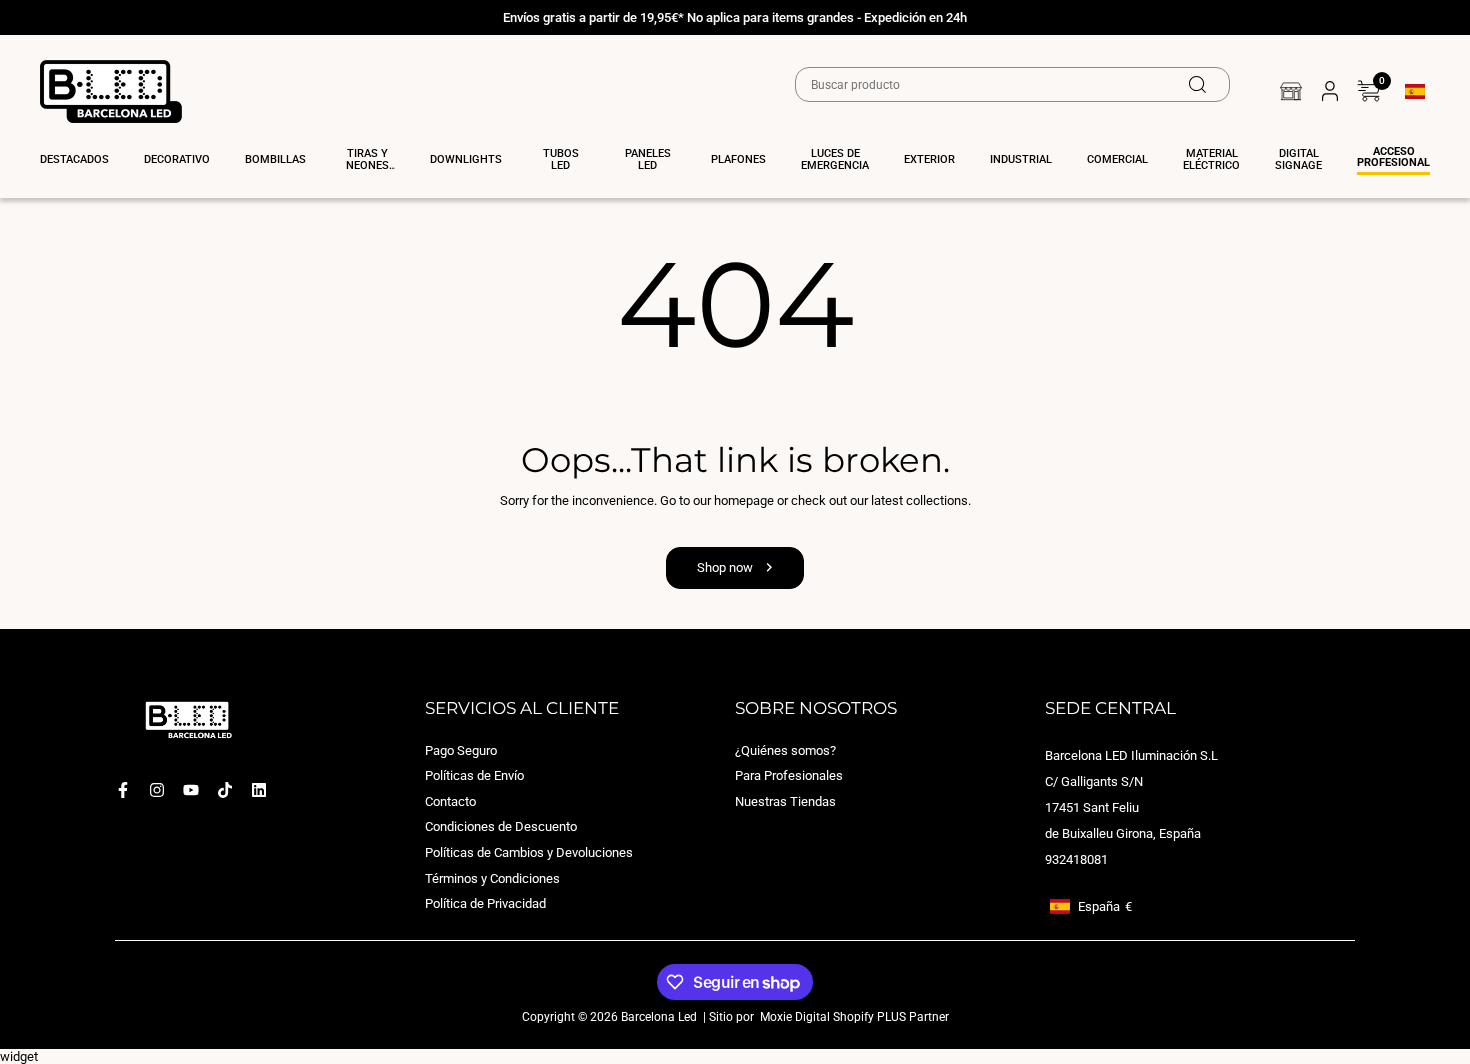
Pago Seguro (461, 749)
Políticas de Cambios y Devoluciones (529, 852)
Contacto (450, 800)
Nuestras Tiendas (785, 800)
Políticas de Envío (474, 775)
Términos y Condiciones (492, 877)
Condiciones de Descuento (501, 826)
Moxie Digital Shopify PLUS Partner (853, 1016)
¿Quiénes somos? (785, 749)
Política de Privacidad (485, 903)
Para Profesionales (789, 775)
